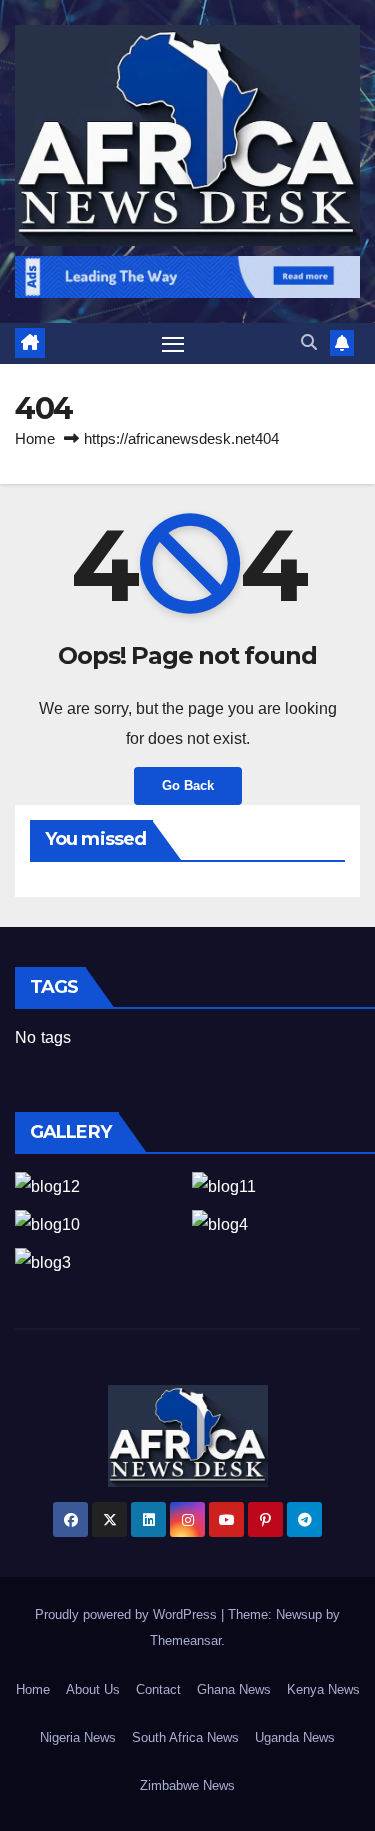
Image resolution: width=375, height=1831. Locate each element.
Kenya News (323, 1689)
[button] (309, 342)
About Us (93, 1689)
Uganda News (295, 1737)
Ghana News (234, 1689)
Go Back (188, 785)
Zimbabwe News (187, 1785)
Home (35, 438)
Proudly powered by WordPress (128, 1614)
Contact (158, 1689)
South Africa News (185, 1737)
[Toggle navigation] (173, 344)
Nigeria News (78, 1737)
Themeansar (185, 1640)
